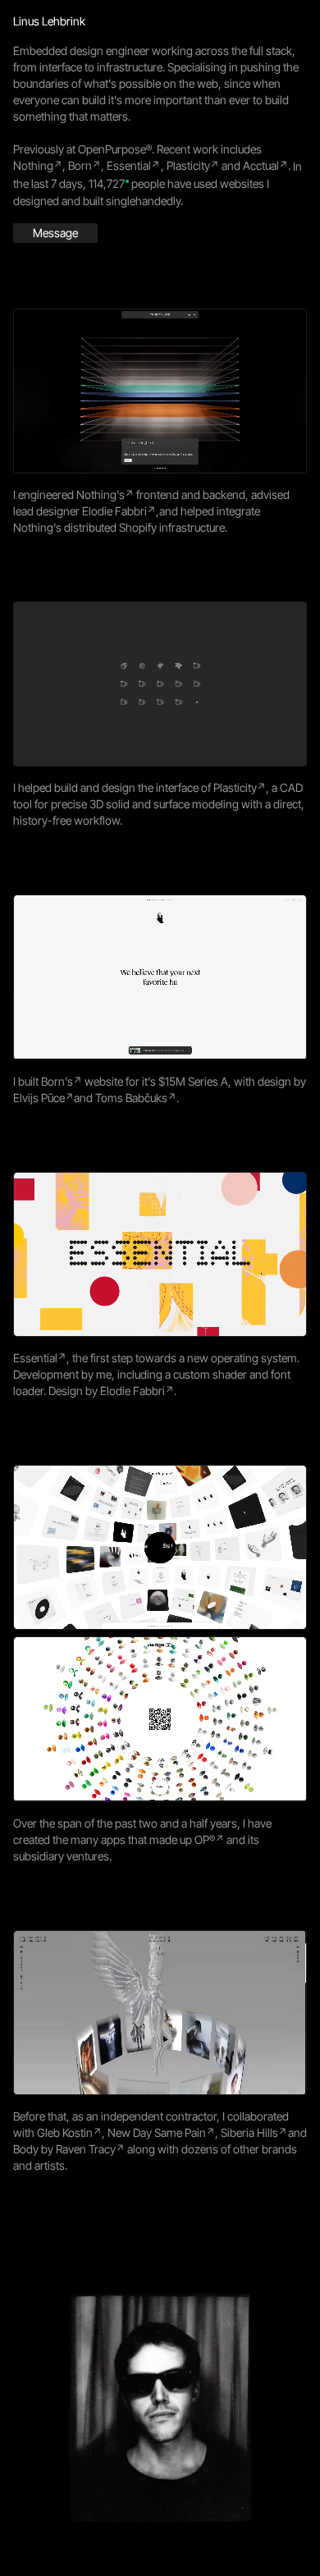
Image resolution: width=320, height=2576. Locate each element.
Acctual (261, 165)
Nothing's (101, 494)
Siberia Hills (249, 2132)
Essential (129, 165)
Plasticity (188, 165)
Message (55, 233)
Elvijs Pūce (39, 1098)
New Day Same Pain (157, 2132)
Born (80, 165)
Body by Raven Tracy (64, 2149)
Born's (57, 1081)
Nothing (33, 165)
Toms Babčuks (131, 1098)
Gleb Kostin (65, 2132)
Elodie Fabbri (114, 511)
